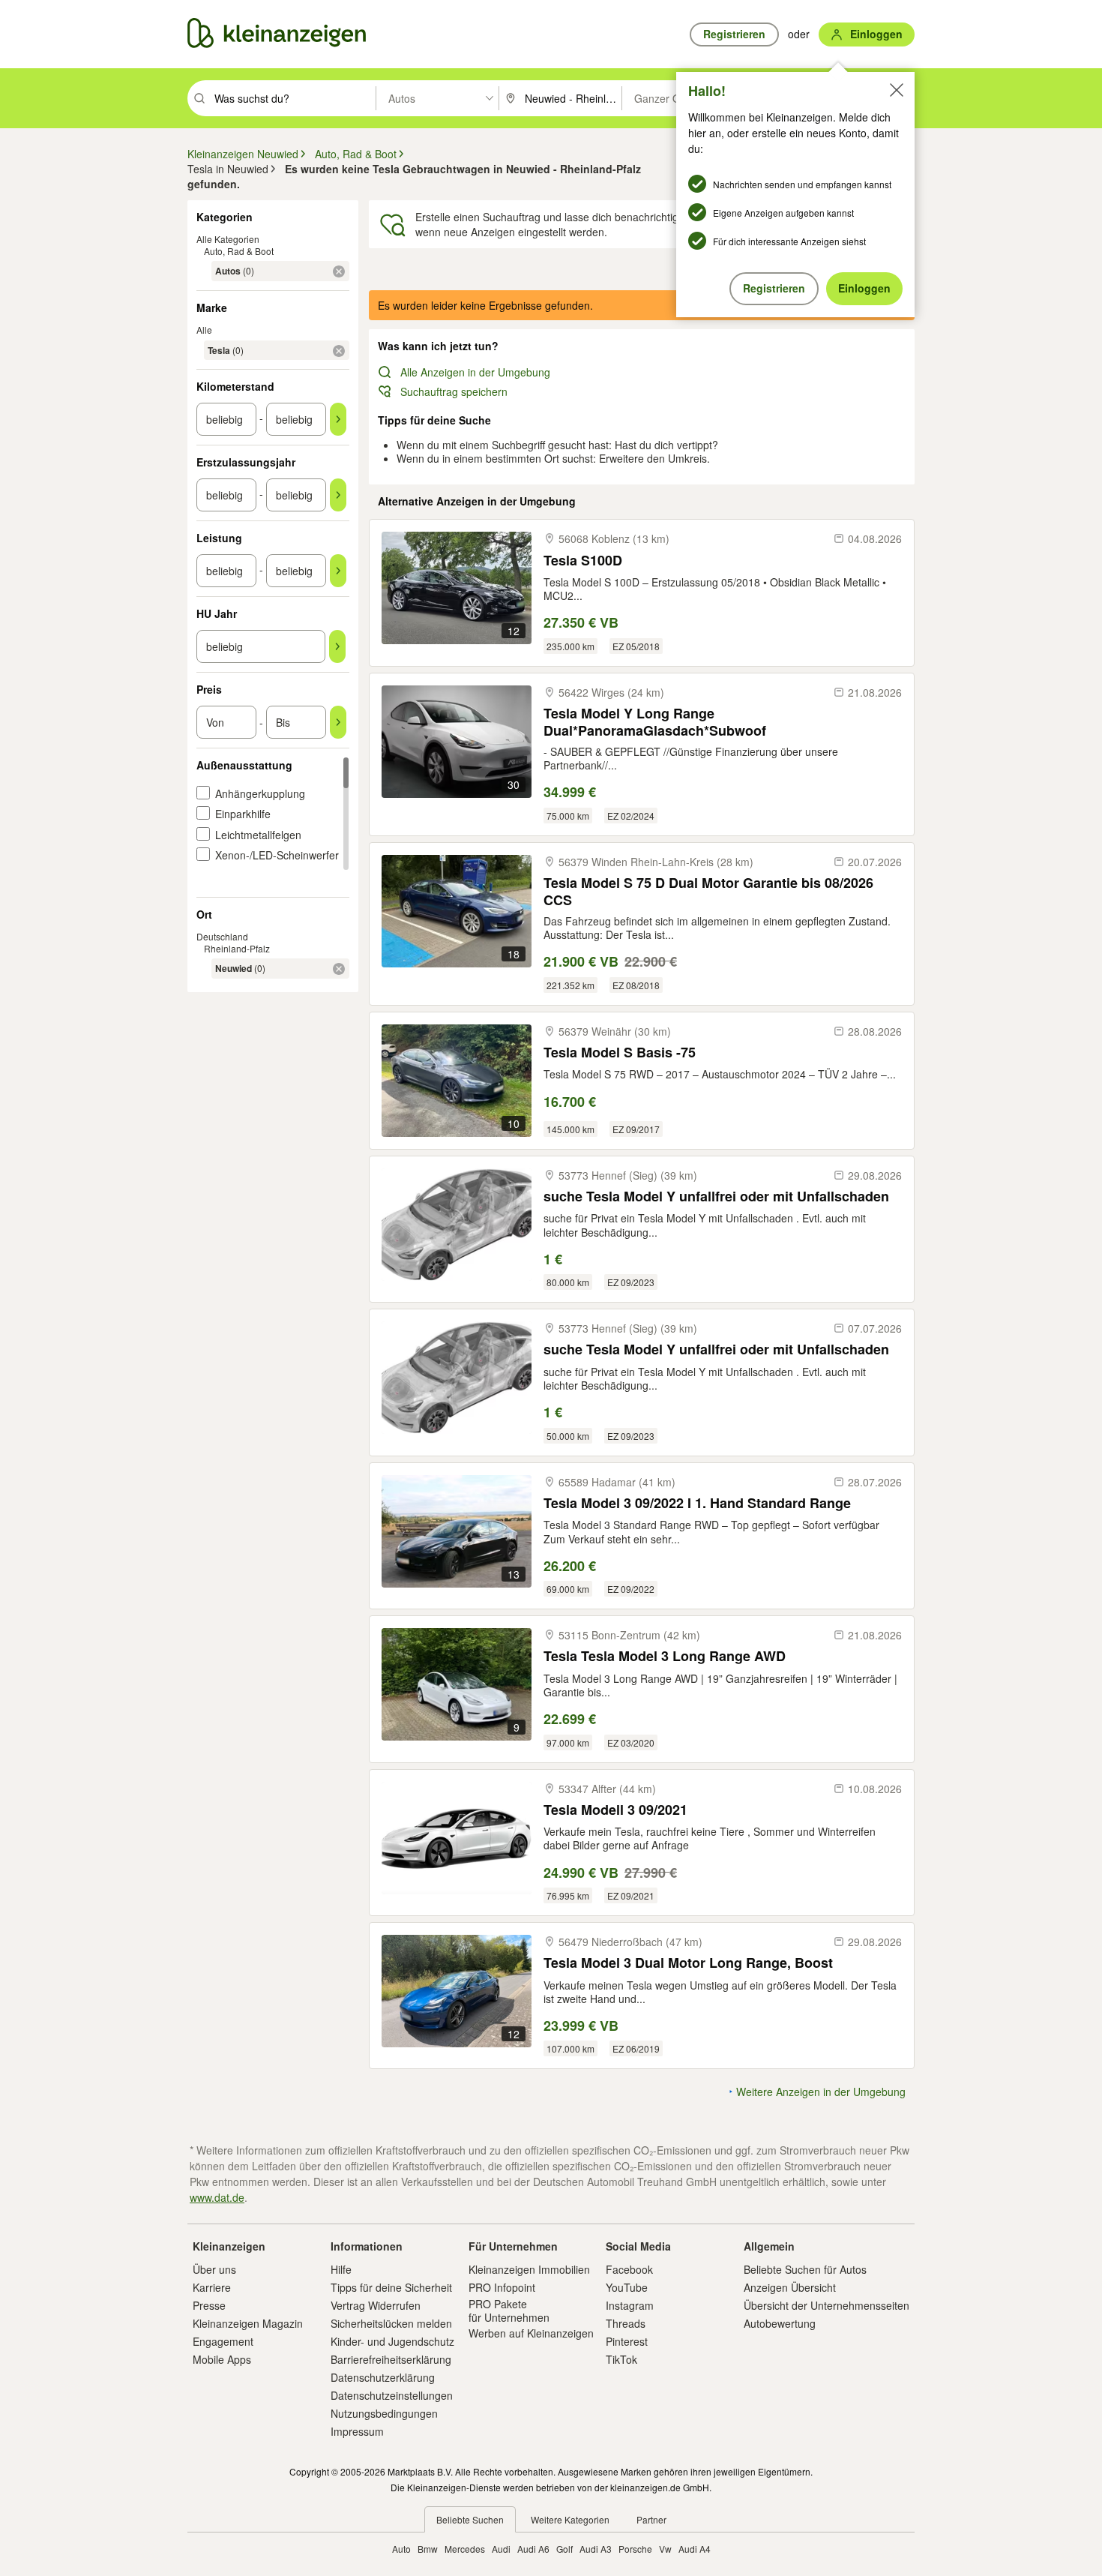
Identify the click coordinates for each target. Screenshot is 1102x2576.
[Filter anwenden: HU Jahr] (337, 646)
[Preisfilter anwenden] (338, 722)
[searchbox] (293, 98)
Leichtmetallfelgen (258, 835)
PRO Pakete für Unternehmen (509, 2311)
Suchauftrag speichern (454, 391)
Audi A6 (533, 2549)
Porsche (635, 2549)
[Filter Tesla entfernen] (339, 351)
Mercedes (465, 2549)
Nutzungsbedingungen (384, 2413)
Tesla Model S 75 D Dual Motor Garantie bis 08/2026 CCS (708, 891)
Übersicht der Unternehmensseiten (826, 2305)
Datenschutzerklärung (383, 2377)
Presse (209, 2305)
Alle (204, 330)
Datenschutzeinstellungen (392, 2395)
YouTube (627, 2287)
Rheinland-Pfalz (237, 948)
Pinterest (627, 2341)
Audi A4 (695, 2549)
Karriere (212, 2287)
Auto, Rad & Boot (239, 251)
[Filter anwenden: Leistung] (338, 571)
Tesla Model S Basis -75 (620, 1053)
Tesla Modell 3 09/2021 (615, 1810)
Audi (501, 2549)
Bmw (428, 2549)
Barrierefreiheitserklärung (391, 2359)
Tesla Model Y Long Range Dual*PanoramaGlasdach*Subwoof (655, 722)
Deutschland (222, 936)
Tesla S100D (583, 561)
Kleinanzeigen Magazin (248, 2323)
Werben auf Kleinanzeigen (531, 2333)
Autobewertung (780, 2323)
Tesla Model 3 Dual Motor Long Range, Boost (688, 1963)
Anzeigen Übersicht (790, 2287)
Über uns (214, 2269)
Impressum (357, 2431)
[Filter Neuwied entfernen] (339, 969)
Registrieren (774, 288)
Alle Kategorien (228, 239)
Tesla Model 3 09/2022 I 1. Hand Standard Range (697, 1503)
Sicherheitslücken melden (391, 2323)
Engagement (223, 2341)
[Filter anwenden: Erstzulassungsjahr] (338, 495)
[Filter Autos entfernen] (339, 271)
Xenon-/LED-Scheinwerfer (277, 855)
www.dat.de (217, 2197)
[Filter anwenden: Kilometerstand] (338, 419)
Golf (564, 2549)
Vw (665, 2549)
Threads (626, 2323)
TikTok (621, 2359)
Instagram (630, 2305)
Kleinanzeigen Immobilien (529, 2269)
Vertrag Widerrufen (376, 2305)
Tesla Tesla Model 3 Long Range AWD (665, 1656)
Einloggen (864, 288)
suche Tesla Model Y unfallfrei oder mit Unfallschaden (716, 1197)
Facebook (629, 2269)
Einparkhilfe (243, 814)
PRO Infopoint (502, 2287)
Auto (401, 2549)
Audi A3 (596, 2549)
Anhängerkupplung (260, 793)
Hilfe (341, 2269)
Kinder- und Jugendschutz (392, 2341)
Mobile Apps (222, 2359)
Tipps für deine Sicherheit (391, 2287)
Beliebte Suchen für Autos (805, 2269)
